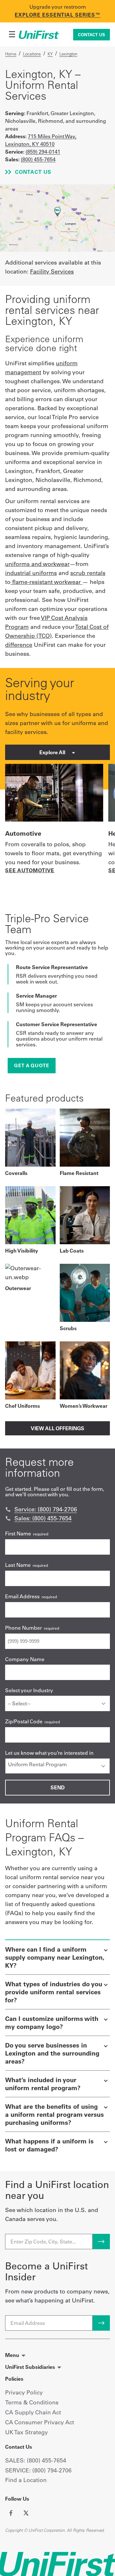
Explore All (53, 752)
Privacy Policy (24, 2392)
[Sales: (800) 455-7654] (8, 1518)
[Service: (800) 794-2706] (8, 1509)
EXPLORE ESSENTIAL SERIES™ (58, 15)
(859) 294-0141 (43, 152)
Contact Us (92, 35)
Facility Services (52, 271)
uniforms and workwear (37, 564)
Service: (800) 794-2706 (46, 1509)
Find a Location (26, 2480)
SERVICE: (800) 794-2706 (38, 2470)
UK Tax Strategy (27, 2432)
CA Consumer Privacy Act (40, 2422)
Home (11, 54)
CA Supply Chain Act (33, 2412)
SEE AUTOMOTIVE (30, 870)
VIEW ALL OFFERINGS (57, 1428)
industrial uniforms (31, 573)
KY (50, 54)
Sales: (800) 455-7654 (43, 1518)
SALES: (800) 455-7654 (36, 2460)
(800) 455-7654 (38, 159)
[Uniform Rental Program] (57, 1764)
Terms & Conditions (32, 2402)
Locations (32, 54)
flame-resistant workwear (46, 582)
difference (19, 645)
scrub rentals (88, 573)
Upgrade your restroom (58, 7)
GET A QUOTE (32, 1065)
